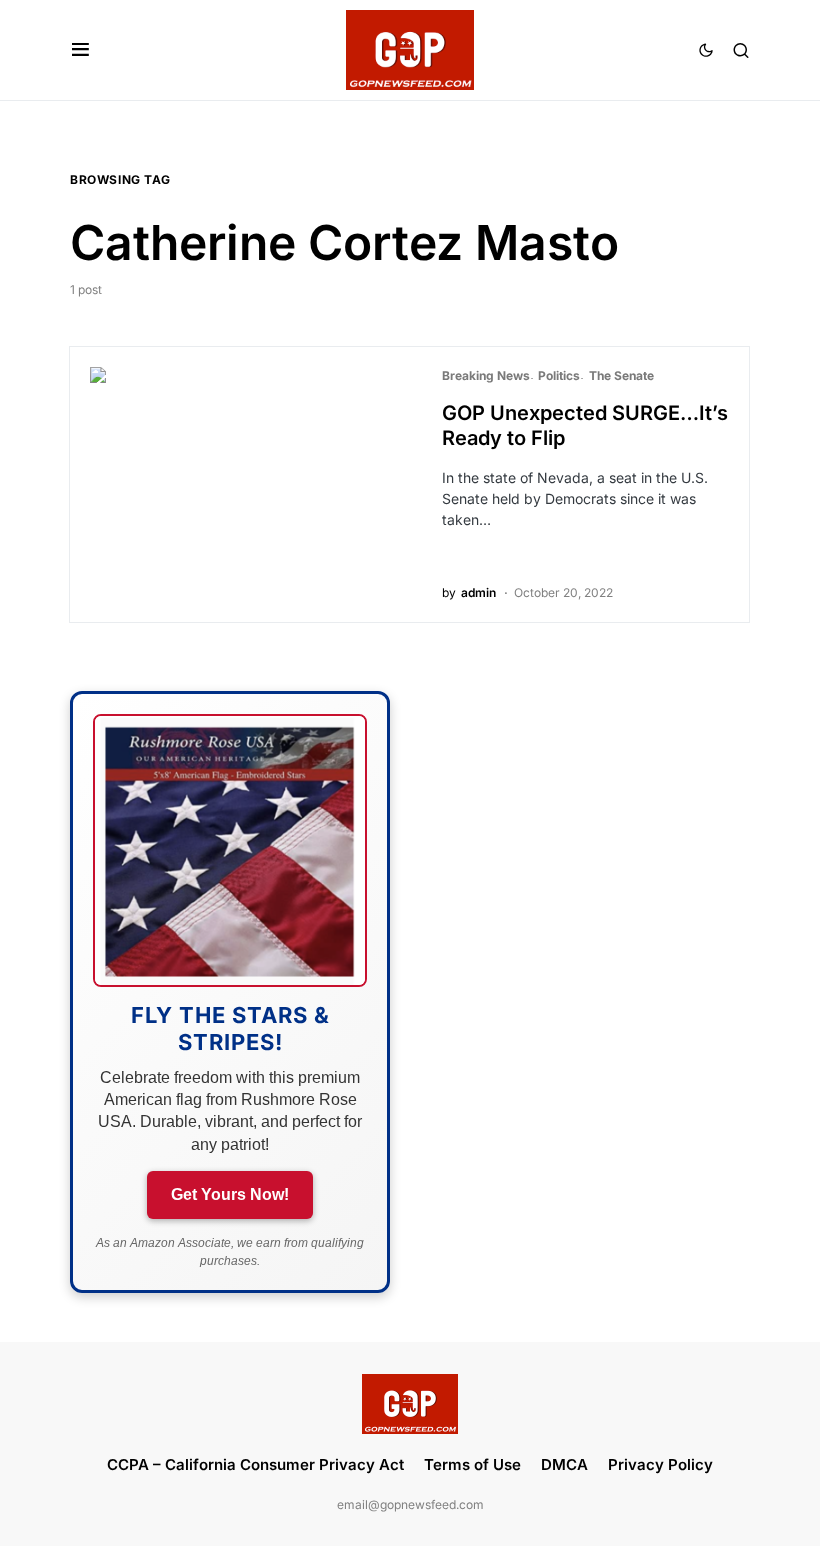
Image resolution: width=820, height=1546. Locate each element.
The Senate (621, 375)
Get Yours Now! (230, 1194)
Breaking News (486, 375)
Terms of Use (472, 1464)
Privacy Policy (660, 1464)
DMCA (564, 1464)
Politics (559, 375)
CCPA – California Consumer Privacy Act (255, 1464)
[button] (80, 50)
